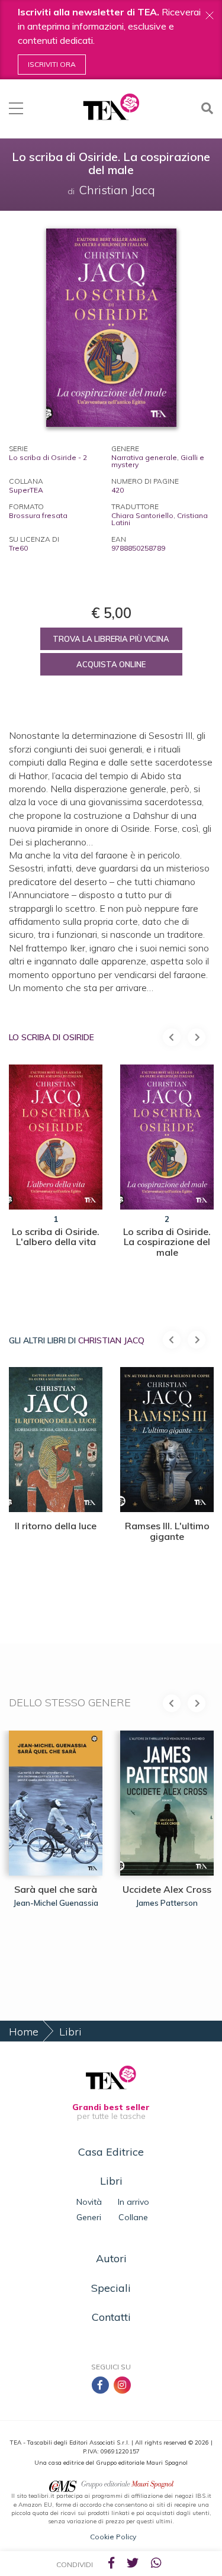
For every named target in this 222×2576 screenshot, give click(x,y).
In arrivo (133, 2202)
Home (24, 2032)
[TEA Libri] (111, 107)
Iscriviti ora (52, 64)
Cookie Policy (113, 2537)
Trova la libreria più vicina (111, 639)
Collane (133, 2217)
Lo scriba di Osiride (52, 1037)
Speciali (111, 2288)
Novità (89, 2202)
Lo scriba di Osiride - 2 (48, 457)
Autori (111, 2258)
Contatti (111, 2317)
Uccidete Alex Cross (167, 1889)
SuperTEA (26, 490)
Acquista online (111, 664)
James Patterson (167, 1903)
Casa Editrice (111, 2152)
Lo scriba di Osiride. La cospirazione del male (167, 1242)
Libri (70, 2032)
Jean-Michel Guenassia (56, 1903)
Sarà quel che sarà (56, 1889)
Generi (89, 2217)
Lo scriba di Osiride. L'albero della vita (56, 1237)
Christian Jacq (111, 1340)
